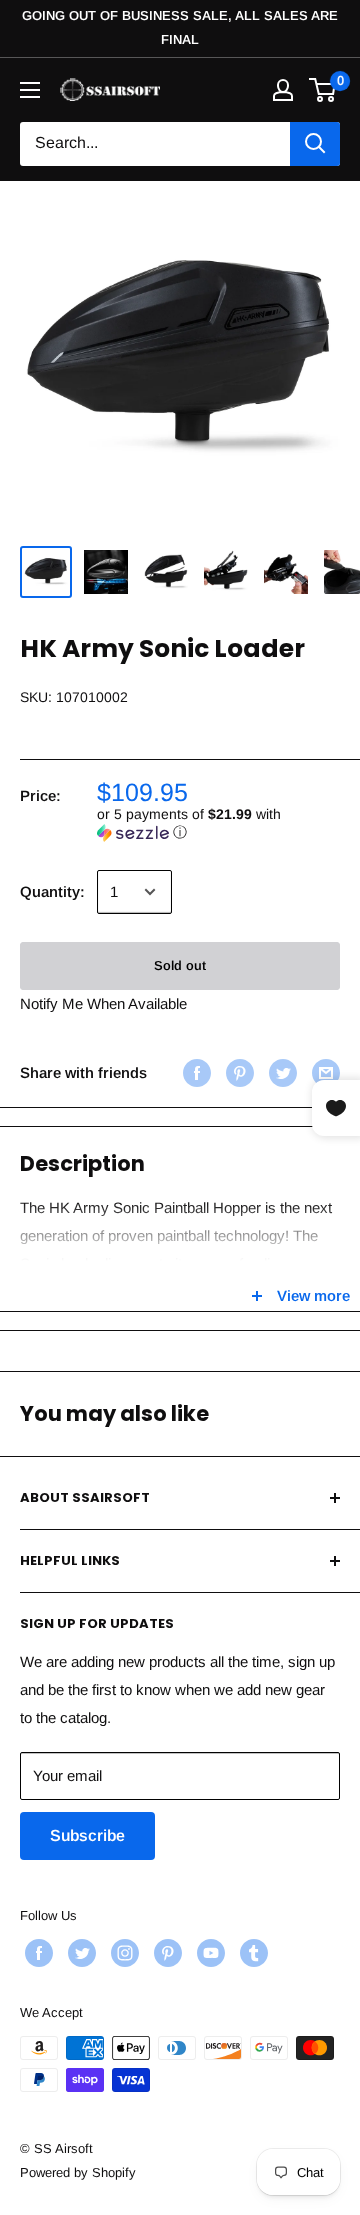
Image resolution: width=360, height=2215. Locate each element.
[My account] (283, 90)
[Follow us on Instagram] (122, 1953)
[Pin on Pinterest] (237, 1072)
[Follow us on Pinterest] (165, 1953)
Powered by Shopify (78, 2172)
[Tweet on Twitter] (280, 1072)
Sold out (180, 965)
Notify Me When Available (103, 1003)
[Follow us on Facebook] (36, 1953)
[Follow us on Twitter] (79, 1953)
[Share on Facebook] (194, 1072)
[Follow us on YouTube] (208, 1953)
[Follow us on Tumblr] (251, 1953)
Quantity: (52, 891)
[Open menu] (30, 90)
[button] (218, 823)
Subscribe (87, 1835)
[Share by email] (323, 1072)
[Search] (315, 144)
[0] (323, 90)
